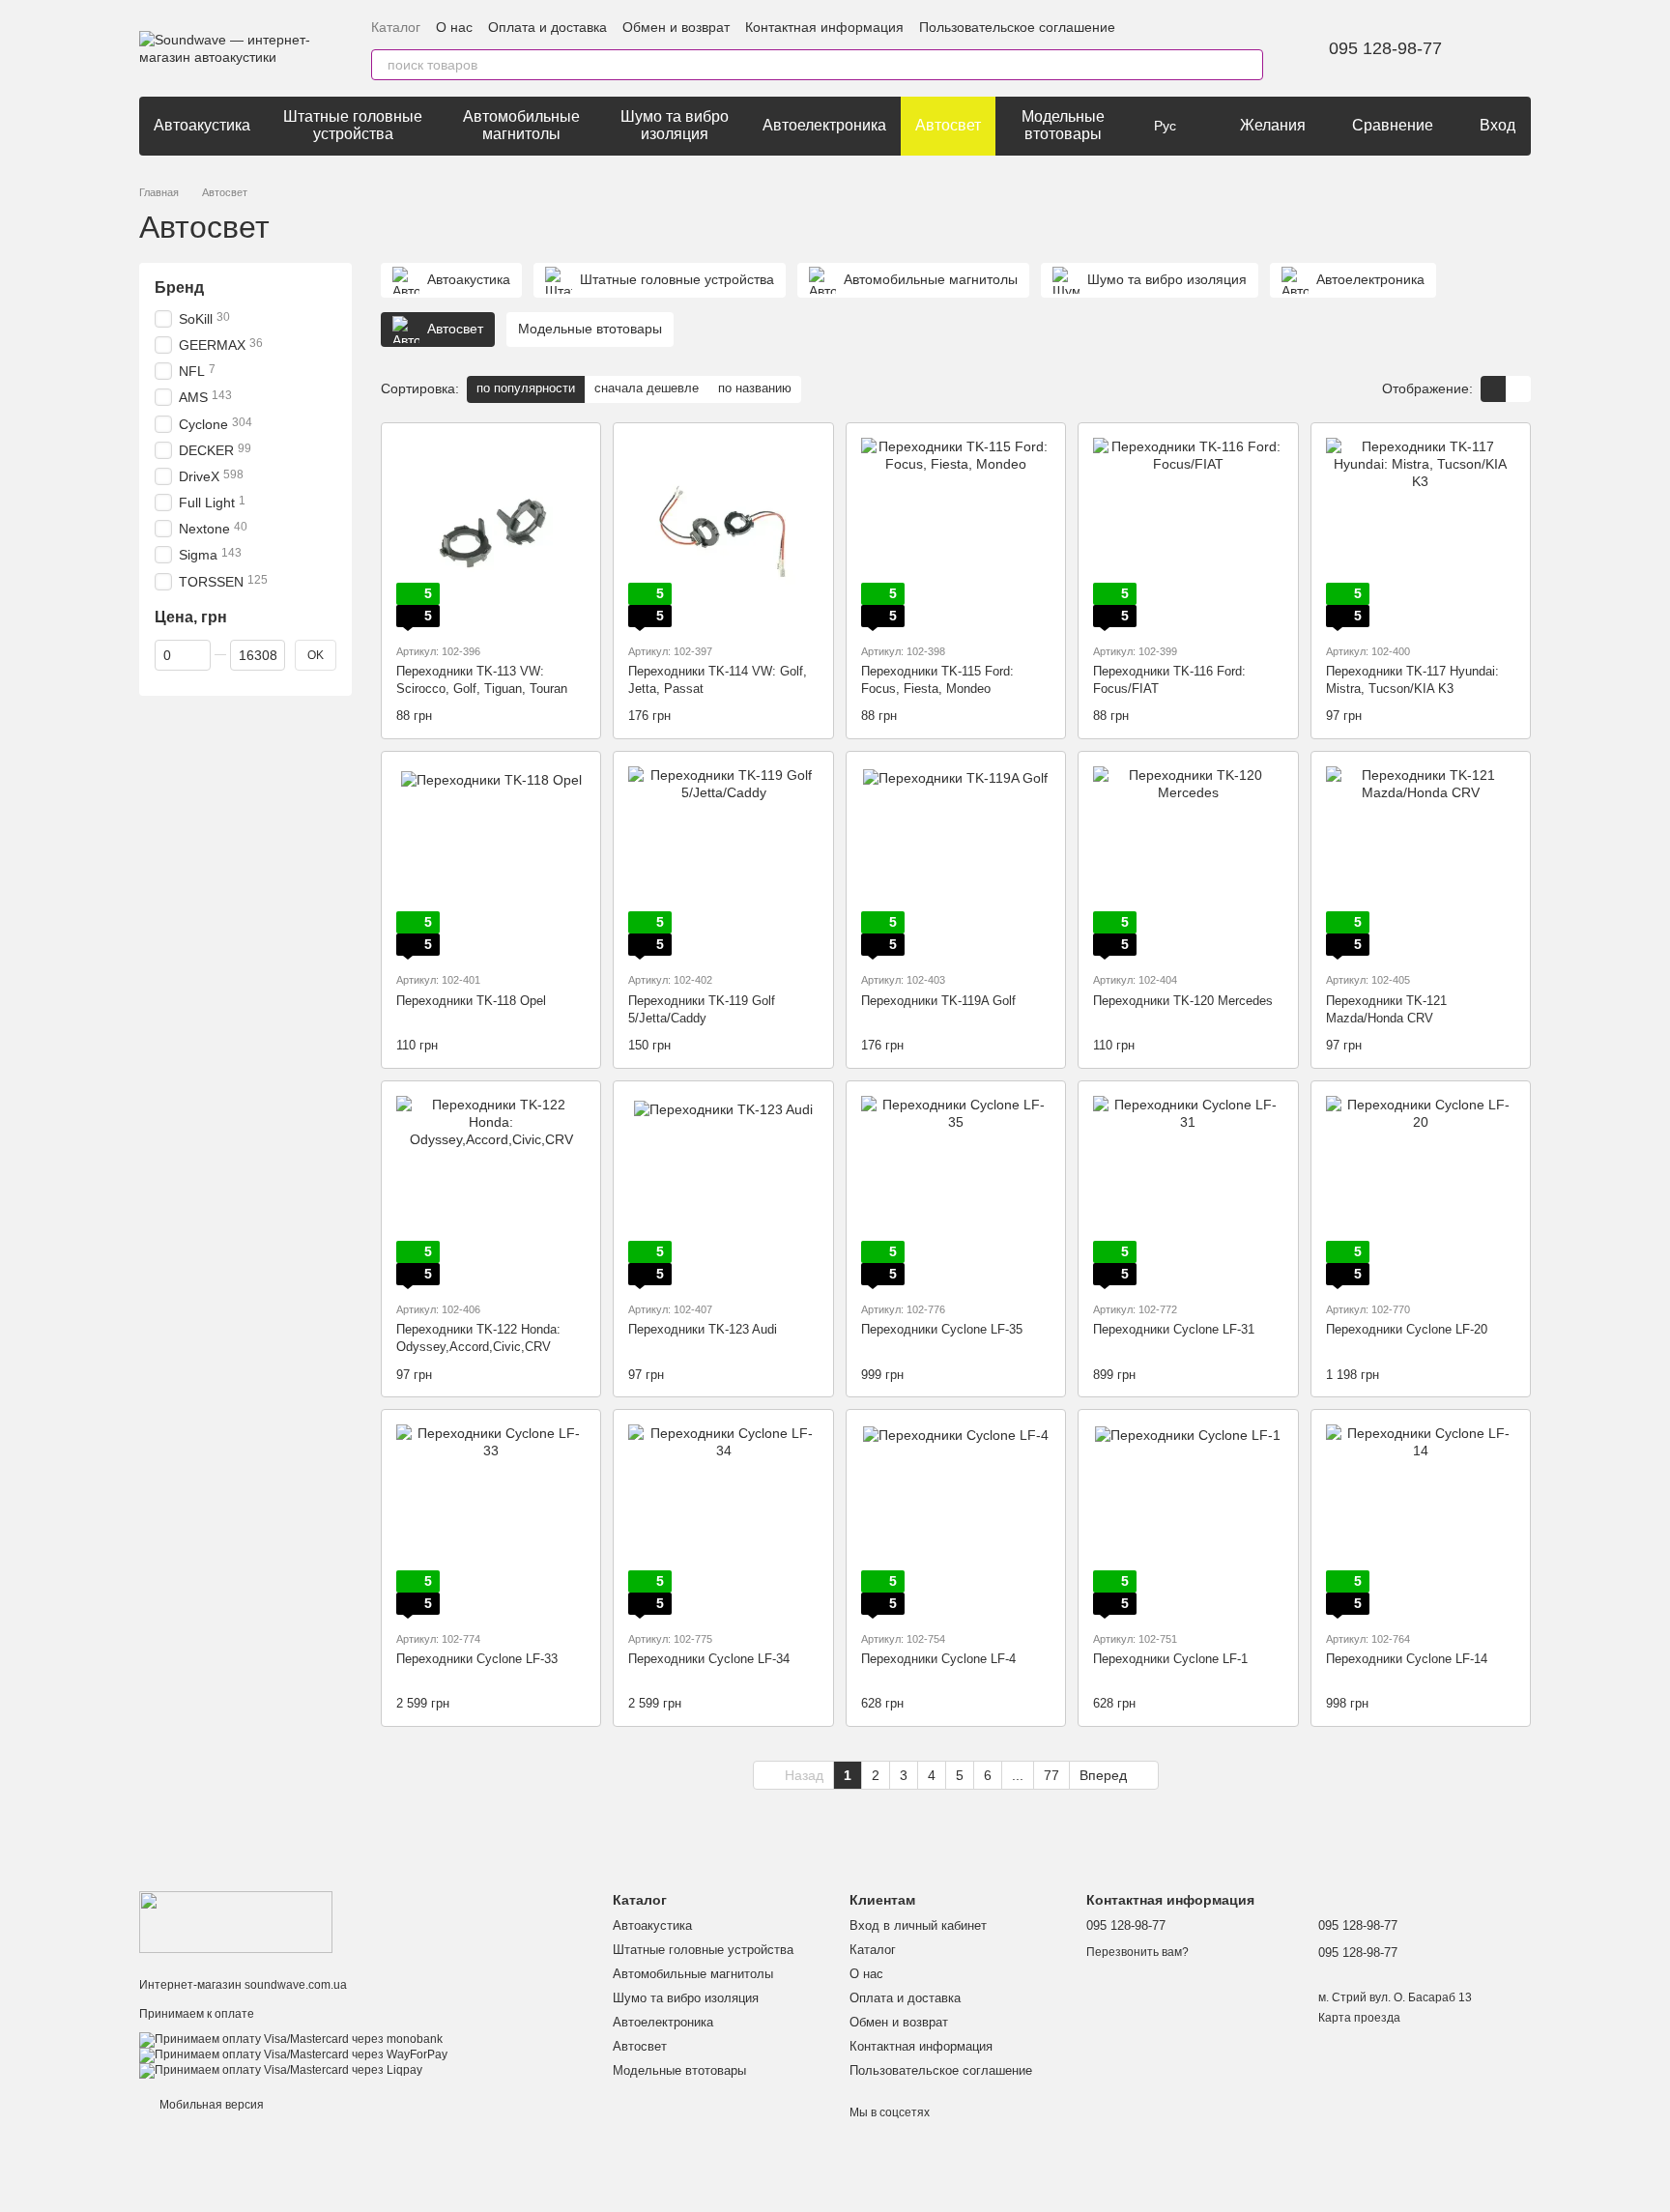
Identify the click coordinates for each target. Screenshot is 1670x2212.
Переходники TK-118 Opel (471, 1001)
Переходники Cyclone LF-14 (1407, 1659)
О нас (454, 27)
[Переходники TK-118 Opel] (491, 861)
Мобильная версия (210, 2105)
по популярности (526, 388)
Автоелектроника (824, 125)
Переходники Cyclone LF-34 (709, 1659)
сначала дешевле (647, 388)
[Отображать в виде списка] (1518, 389)
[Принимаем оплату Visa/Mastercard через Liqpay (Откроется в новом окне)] (281, 2070)
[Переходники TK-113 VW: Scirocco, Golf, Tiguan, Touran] (491, 532)
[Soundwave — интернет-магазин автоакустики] (236, 1921)
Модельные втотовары (1063, 125)
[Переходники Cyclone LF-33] (491, 1519)
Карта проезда (1359, 2018)
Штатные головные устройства (353, 125)
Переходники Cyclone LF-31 (1174, 1329)
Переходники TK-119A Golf (938, 1001)
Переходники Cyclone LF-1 (1170, 1659)
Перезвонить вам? (1137, 1952)
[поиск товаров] (1248, 65)
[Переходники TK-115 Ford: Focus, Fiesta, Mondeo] (956, 532)
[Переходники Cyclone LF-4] (956, 1519)
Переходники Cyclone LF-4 (938, 1659)
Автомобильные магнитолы (521, 125)
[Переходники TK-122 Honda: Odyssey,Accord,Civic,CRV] (491, 1191)
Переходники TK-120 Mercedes (1183, 1001)
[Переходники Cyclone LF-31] (1188, 1191)
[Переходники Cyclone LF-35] (956, 1191)
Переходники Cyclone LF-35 (942, 1329)
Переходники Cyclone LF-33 (477, 1659)
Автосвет (948, 125)
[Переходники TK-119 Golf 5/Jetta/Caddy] (723, 861)
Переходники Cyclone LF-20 (1407, 1329)
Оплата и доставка (547, 27)
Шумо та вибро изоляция (675, 125)
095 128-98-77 (1385, 48)
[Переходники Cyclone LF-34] (723, 1519)
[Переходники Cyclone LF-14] (1421, 1519)
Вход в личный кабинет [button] (918, 1925)
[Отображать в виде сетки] (1493, 389)
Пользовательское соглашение (1017, 27)
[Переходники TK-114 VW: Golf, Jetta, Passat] (723, 532)
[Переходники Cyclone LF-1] (1188, 1519)
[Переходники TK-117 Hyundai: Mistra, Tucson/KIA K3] (1421, 532)
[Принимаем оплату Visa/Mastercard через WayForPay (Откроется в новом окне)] (293, 2054)
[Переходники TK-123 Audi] (723, 1191)
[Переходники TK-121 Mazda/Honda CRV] (1421, 861)
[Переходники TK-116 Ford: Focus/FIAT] (1188, 532)
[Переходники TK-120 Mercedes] (1188, 861)
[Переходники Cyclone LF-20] (1421, 1191)
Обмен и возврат (676, 27)
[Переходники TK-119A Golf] (956, 861)
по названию (755, 388)
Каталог (396, 27)
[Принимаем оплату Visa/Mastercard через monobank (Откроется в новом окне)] (291, 2039)
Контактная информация (824, 27)
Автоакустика (202, 125)
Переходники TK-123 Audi (703, 1329)
